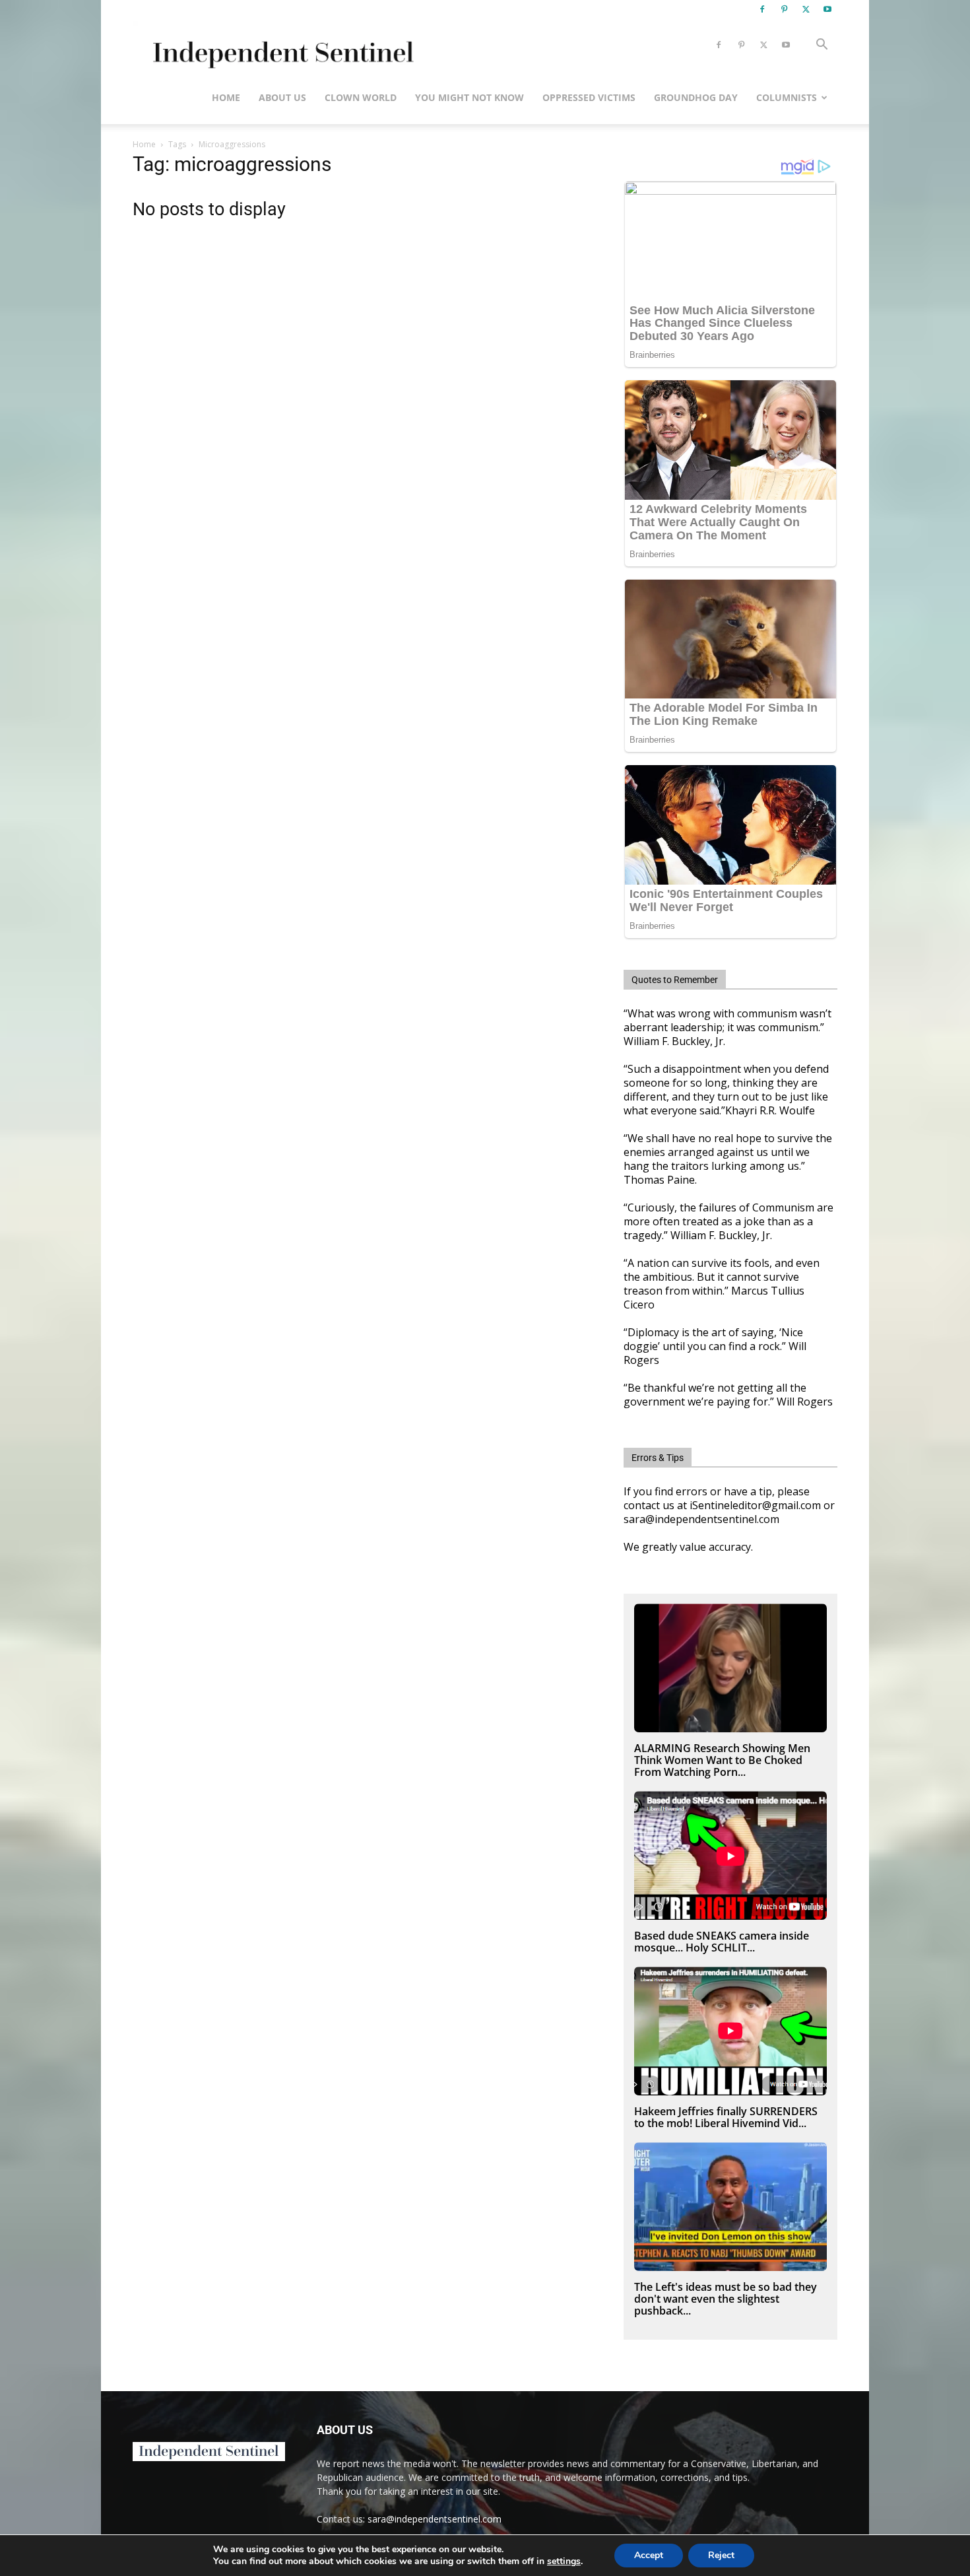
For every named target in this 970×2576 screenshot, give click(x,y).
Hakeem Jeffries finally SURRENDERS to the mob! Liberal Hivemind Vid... (726, 2117)
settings (564, 2561)
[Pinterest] (784, 9)
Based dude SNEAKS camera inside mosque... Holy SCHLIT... (722, 1942)
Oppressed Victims (589, 97)
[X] (806, 9)
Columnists (787, 97)
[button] (822, 46)
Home (226, 97)
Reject (721, 2555)
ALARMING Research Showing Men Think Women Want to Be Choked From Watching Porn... (722, 1760)
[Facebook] (762, 9)
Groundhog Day (696, 97)
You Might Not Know (469, 97)
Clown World (361, 97)
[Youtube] (827, 9)
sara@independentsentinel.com (435, 2519)
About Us (282, 97)
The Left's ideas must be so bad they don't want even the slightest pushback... (726, 2299)
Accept (649, 2555)
